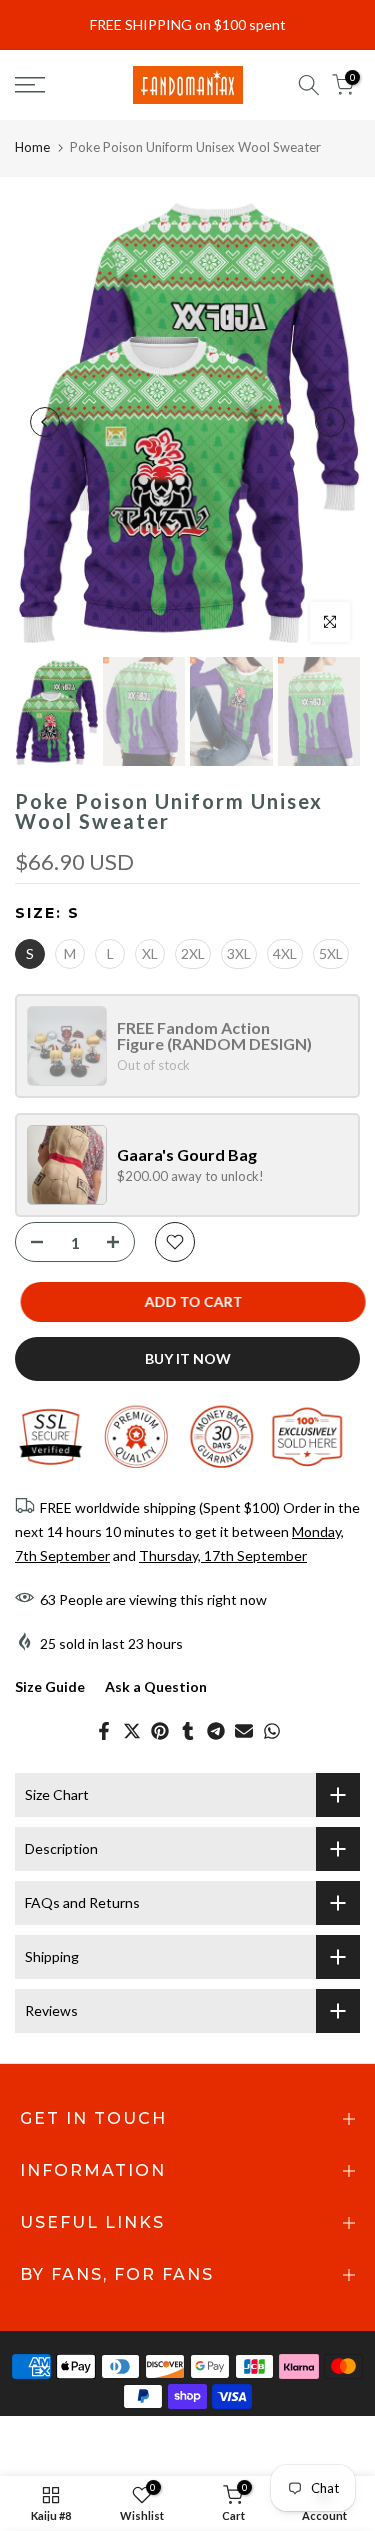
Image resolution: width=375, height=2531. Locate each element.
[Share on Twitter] (132, 1731)
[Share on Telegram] (216, 1731)
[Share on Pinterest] (160, 1731)
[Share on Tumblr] (188, 1731)
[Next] (330, 422)
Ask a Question (156, 1686)
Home (32, 147)
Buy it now (188, 1358)
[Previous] (45, 422)
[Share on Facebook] (104, 1731)
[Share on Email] (244, 1731)
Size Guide (50, 1686)
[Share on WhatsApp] (272, 1731)
